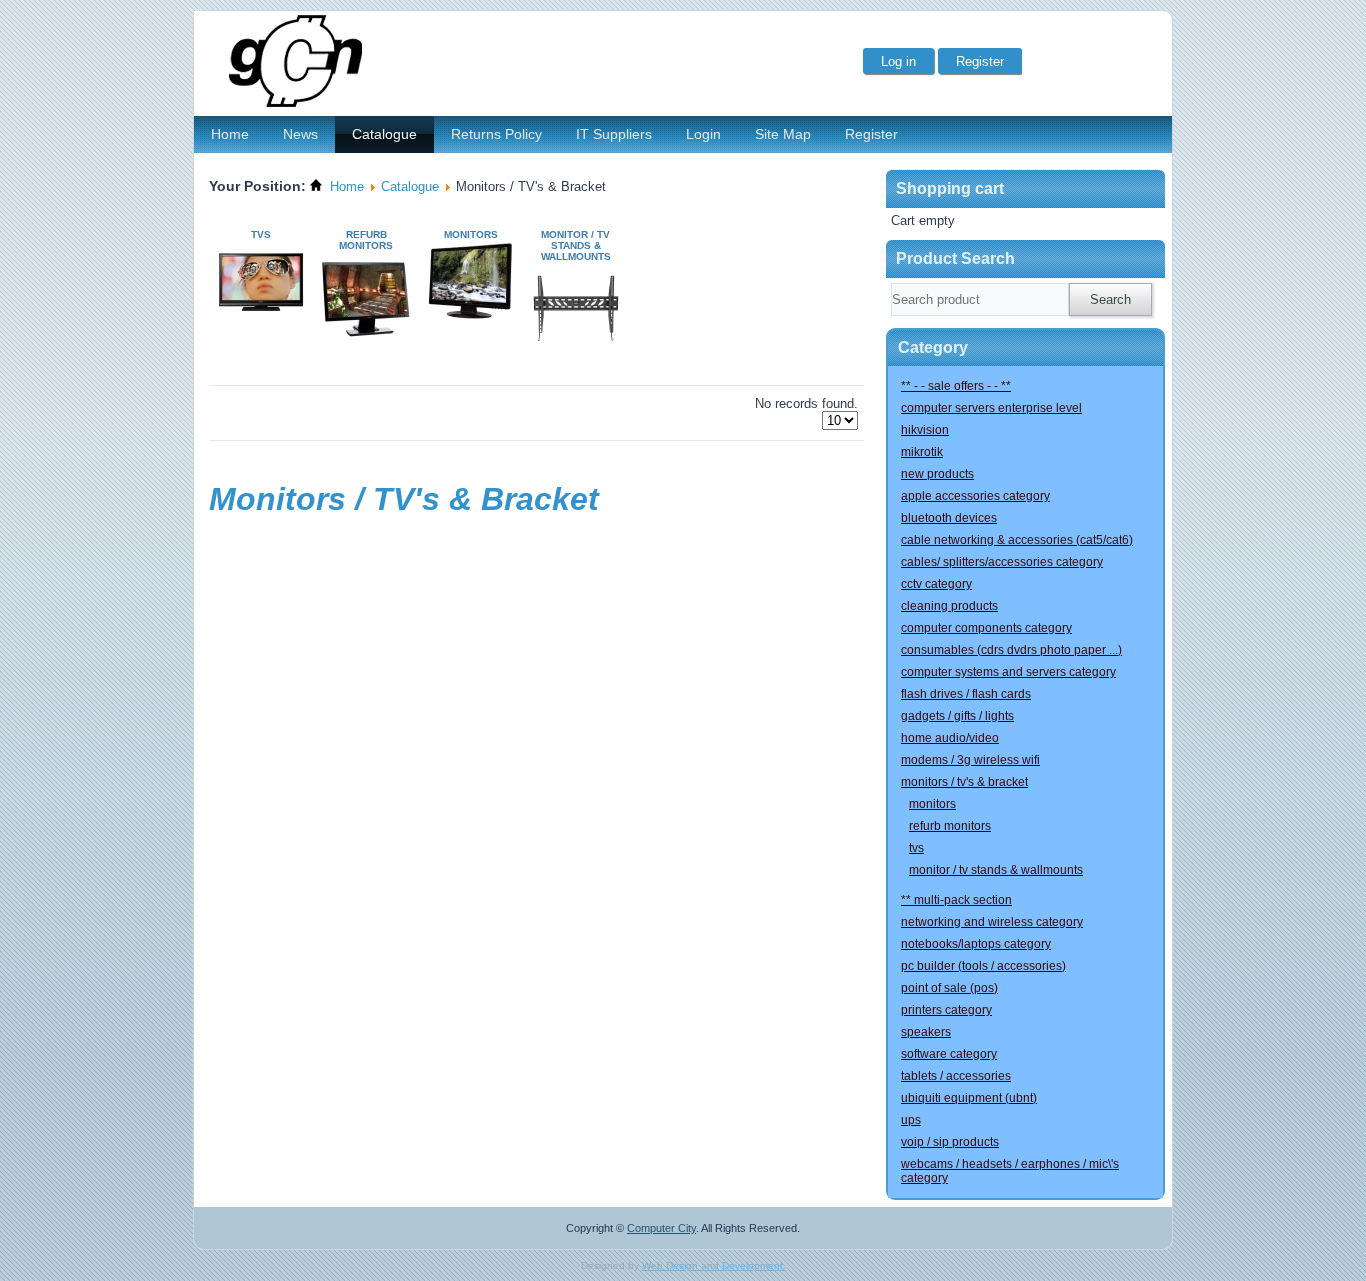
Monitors (471, 234)
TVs (261, 234)
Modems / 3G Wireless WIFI (970, 760)
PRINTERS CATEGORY (946, 1010)
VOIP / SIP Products (950, 1142)
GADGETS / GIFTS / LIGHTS (957, 716)
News (300, 134)
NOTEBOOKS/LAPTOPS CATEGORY (976, 944)
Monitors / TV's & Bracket (964, 782)
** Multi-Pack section (956, 900)
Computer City (661, 1228)
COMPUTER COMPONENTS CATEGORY (986, 628)
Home (230, 134)
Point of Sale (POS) (949, 988)
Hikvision (925, 430)
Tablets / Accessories (956, 1076)
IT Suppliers (614, 134)
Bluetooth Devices (949, 518)
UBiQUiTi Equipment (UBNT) (969, 1098)
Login (703, 134)
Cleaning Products (949, 606)
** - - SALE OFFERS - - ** (956, 386)
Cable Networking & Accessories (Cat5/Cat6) (1017, 540)
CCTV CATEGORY (936, 584)
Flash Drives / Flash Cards (966, 694)
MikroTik (922, 452)
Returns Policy (496, 134)
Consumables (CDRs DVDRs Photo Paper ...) (1011, 650)
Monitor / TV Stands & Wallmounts (576, 245)
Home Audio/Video (950, 738)
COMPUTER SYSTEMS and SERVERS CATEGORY (1008, 672)
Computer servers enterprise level (991, 408)
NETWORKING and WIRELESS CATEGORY (992, 922)
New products (937, 474)
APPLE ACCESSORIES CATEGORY (975, 496)
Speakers (926, 1032)
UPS (911, 1120)
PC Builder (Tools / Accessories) (983, 966)
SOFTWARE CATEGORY (949, 1054)
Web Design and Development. (714, 1265)
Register (871, 134)
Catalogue (384, 134)
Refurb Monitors (366, 240)
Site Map (783, 134)
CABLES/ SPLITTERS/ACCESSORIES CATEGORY (1002, 562)
